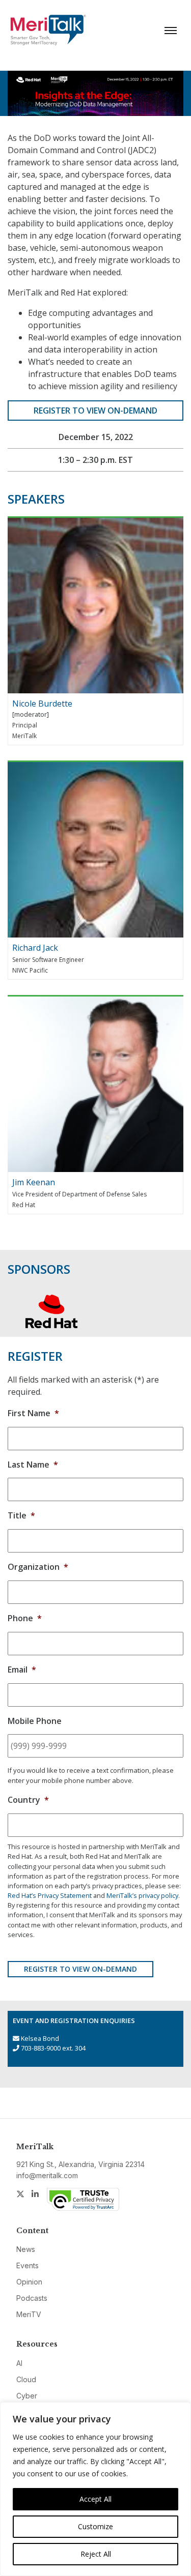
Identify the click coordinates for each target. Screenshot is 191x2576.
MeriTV (29, 2314)
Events (28, 2265)
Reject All (96, 2554)
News (26, 2249)
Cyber (27, 2396)
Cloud (26, 2379)
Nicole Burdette (42, 704)
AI (19, 2363)
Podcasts (32, 2298)
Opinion (29, 2282)
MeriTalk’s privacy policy (142, 1895)
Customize (95, 2526)
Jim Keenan (34, 1182)
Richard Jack (35, 948)
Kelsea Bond (40, 2038)
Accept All (95, 2499)
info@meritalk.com (47, 2175)
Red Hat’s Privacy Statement (50, 1895)
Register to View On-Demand (95, 411)
